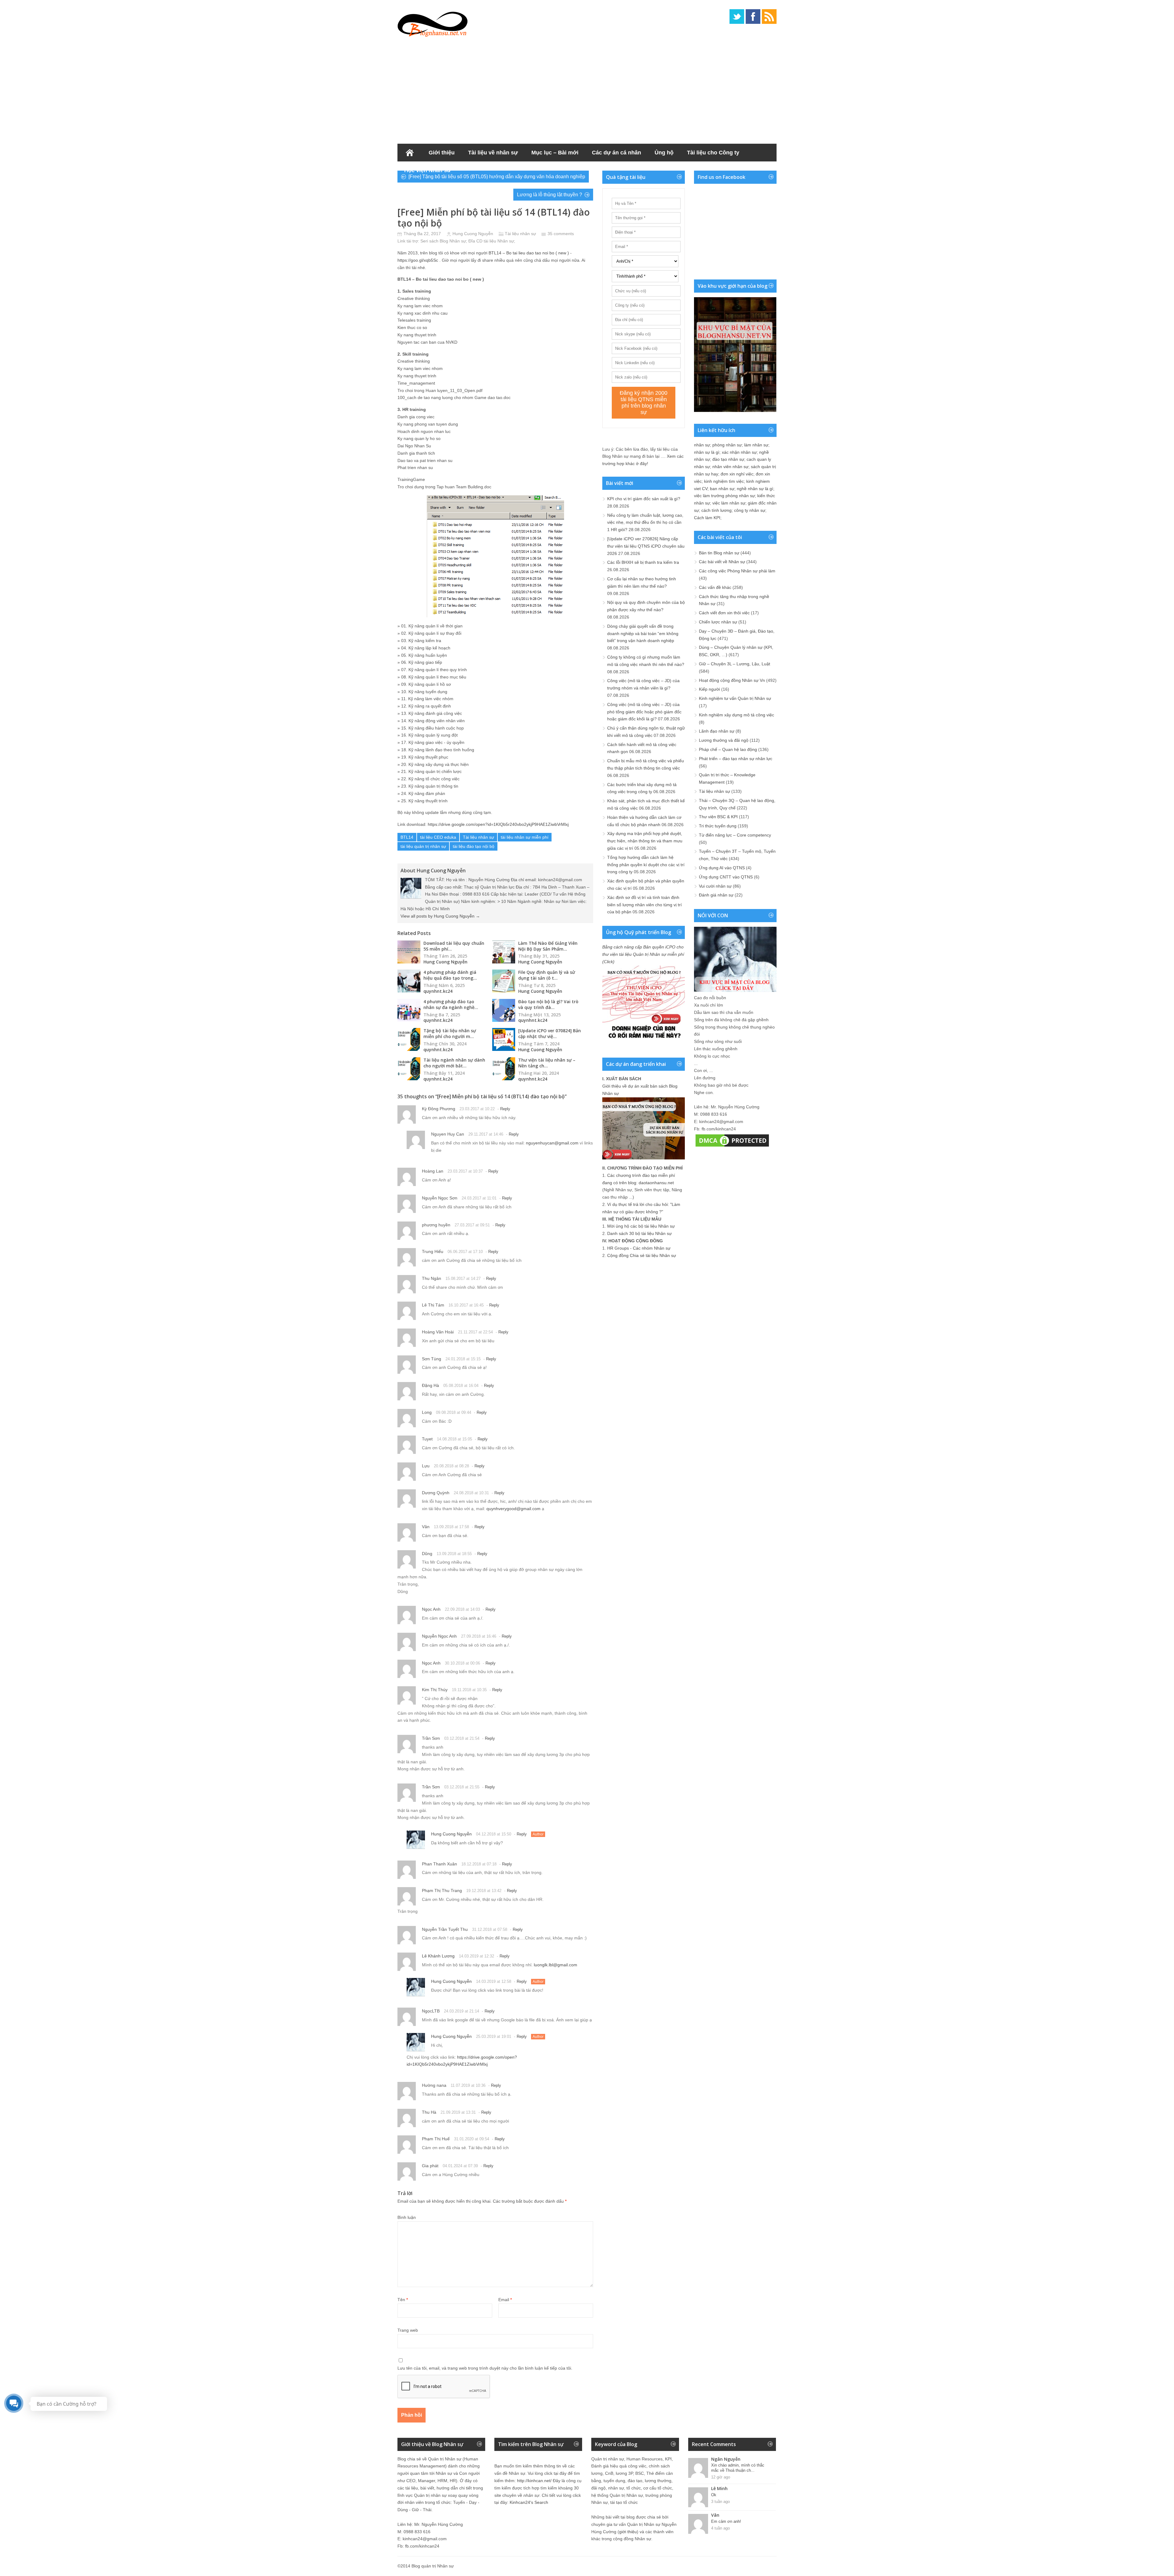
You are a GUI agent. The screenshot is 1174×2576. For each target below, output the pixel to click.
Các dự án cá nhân (617, 153)
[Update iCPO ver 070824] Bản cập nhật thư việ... (550, 1033)
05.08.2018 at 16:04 (461, 1386)
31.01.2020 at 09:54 (472, 2139)
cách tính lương (716, 510)
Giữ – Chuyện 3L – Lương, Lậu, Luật (735, 664)
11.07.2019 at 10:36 (468, 2085)
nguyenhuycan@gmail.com (552, 1143)
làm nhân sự (756, 445)
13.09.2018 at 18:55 (454, 1554)
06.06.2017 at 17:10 (465, 1252)
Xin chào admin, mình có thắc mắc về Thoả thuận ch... (738, 2468)
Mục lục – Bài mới (555, 153)
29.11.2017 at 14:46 (486, 1134)
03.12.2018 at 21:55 (462, 1787)
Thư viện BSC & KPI (718, 817)
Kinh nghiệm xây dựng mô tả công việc (737, 715)
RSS (769, 17)
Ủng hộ (664, 153)
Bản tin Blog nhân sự (719, 553)
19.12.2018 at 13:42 (484, 1891)
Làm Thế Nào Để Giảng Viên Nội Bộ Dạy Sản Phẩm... (548, 946)
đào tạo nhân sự (728, 459)
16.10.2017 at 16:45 (466, 1305)
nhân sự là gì (707, 452)
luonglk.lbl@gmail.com (556, 1965)
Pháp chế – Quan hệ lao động (728, 749)
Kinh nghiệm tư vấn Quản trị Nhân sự (735, 698)
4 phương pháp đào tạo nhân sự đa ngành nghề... (451, 1004)
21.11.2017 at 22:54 (475, 1332)
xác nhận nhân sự (739, 452)
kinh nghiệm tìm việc (724, 481)
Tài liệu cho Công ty (713, 153)
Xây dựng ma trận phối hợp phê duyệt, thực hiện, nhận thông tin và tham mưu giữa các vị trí (645, 841)
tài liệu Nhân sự (499, 241)
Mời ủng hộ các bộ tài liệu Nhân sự (641, 1226)
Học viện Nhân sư (428, 170)
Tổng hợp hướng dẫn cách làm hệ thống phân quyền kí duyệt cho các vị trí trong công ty (646, 865)
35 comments (561, 234)
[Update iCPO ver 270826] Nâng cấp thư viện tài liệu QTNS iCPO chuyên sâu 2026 (646, 546)
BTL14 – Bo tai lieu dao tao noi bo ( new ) (529, 253)
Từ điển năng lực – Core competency (735, 835)
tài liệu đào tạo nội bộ (474, 846)
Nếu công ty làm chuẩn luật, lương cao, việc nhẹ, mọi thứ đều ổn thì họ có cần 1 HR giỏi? (645, 523)
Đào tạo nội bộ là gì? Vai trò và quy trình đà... (548, 1004)
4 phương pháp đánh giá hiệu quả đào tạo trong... (450, 975)
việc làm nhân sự (729, 503)
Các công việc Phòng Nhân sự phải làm (737, 571)
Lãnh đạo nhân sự (717, 731)
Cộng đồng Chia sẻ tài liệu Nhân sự (642, 1255)
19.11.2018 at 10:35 (469, 1690)
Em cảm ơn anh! (726, 2521)
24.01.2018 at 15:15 (463, 1359)
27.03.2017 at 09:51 (472, 1225)
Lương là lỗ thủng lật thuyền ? (550, 195)
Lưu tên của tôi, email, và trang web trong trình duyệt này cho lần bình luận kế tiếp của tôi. (485, 2368)
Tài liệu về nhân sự (493, 153)
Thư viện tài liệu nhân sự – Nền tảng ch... (547, 1063)
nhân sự (702, 445)
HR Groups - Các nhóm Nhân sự (639, 1248)
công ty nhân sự (750, 510)
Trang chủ (410, 153)
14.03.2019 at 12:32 (476, 1956)
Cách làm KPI (707, 518)
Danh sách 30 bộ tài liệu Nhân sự (639, 1233)
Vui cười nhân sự (715, 886)
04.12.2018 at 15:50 (494, 1834)
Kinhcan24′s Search (529, 2502)
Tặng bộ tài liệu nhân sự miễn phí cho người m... (450, 1033)
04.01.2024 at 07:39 (460, 2166)
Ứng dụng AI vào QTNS (722, 868)
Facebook (753, 17)
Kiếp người (709, 689)
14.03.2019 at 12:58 (494, 1981)
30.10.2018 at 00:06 (462, 1663)
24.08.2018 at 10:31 (471, 1493)
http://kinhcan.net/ (534, 2481)
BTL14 (407, 837)
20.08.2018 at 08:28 (451, 1466)
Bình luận (407, 2217)
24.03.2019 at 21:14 (461, 2011)
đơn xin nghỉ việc (737, 474)
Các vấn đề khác (715, 587)
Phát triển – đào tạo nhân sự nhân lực (736, 759)
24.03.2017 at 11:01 (479, 1198)
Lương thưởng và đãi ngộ (724, 740)
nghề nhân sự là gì (755, 489)
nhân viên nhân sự (730, 467)
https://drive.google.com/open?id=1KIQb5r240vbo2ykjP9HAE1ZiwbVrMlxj (498, 824)
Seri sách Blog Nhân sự (443, 241)
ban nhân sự (722, 489)
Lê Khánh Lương (438, 1956)
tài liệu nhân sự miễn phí (525, 837)
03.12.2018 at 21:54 (462, 1738)
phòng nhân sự (727, 445)
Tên (403, 2300)
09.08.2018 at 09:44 (454, 1412)
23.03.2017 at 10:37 (465, 1171)
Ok (714, 2495)
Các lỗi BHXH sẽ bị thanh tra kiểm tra (643, 562)
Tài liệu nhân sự (520, 234)
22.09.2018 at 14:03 (462, 1609)
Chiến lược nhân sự (718, 622)
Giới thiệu (442, 153)
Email (505, 2300)
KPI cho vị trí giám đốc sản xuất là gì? (644, 499)
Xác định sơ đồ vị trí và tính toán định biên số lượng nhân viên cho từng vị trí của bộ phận (644, 905)
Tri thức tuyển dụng (718, 826)
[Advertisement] (587, 89)
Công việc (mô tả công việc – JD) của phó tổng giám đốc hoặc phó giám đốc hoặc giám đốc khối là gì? (644, 712)
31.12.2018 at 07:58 (490, 1929)
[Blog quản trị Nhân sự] (433, 23)
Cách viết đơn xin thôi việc (724, 613)
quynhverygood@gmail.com (513, 1509)
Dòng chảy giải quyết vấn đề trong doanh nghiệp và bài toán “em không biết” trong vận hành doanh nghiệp (643, 634)
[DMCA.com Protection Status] (732, 1147)
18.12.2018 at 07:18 (479, 1864)
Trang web (408, 2330)
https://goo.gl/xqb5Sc (418, 260)
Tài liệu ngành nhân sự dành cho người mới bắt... (454, 1063)
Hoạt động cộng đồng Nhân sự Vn (732, 680)
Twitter (737, 17)
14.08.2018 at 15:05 (454, 1439)
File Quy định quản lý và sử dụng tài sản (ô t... (547, 975)
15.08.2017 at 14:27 (463, 1279)
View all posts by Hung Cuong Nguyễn (440, 916)
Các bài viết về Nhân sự (722, 562)
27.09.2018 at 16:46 (479, 1636)
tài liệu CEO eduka (438, 837)
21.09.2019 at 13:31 (458, 2112)
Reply (505, 1109)
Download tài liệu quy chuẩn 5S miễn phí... (454, 946)
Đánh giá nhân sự (716, 895)
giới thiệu (628, 2532)
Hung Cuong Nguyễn (473, 234)
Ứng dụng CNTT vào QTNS (726, 877)
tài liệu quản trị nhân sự (423, 846)
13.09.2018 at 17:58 (451, 1527)
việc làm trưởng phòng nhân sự (724, 496)
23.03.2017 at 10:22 (477, 1109)
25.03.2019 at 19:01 (494, 2036)
